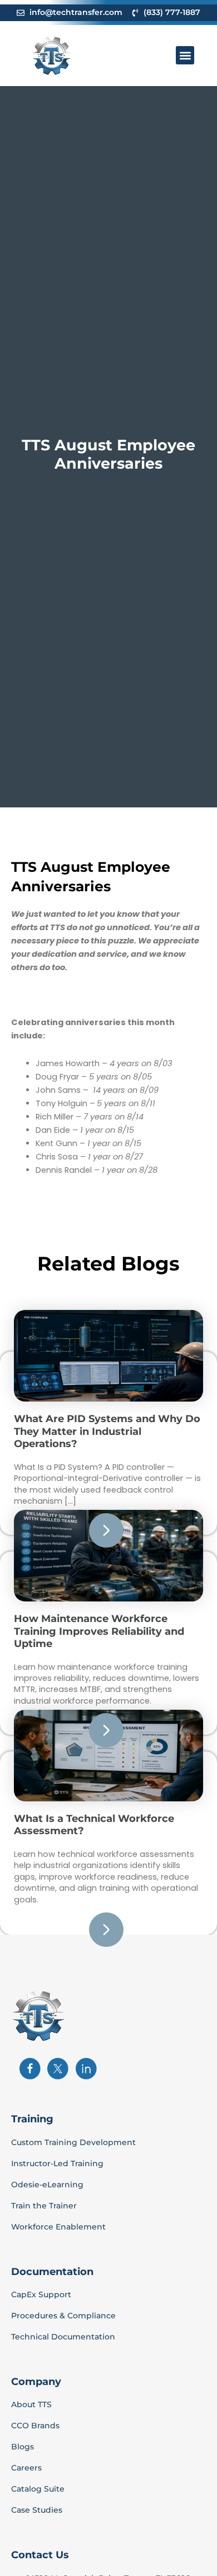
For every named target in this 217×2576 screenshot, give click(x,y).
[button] (185, 55)
